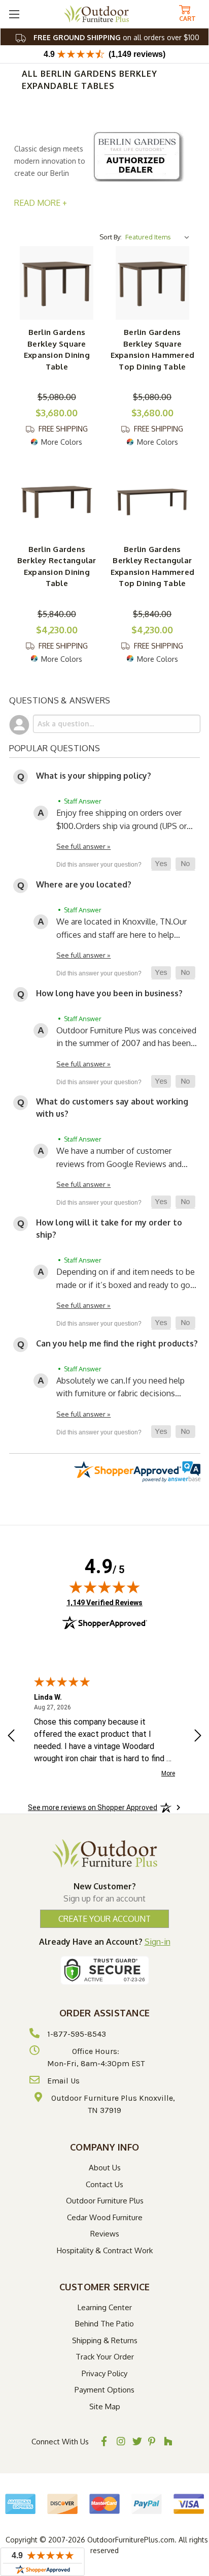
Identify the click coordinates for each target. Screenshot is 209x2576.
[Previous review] (11, 1737)
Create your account (104, 1919)
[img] (104, 1587)
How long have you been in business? (109, 993)
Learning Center (105, 2307)
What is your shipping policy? (94, 776)
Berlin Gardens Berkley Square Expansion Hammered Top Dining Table (153, 349)
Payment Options (104, 2390)
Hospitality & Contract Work (105, 2250)
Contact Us (104, 2184)
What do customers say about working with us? (112, 1108)
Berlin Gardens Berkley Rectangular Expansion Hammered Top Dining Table (153, 566)
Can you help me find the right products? (117, 1343)
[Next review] (198, 1737)
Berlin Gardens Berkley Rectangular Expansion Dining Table (57, 566)
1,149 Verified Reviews (104, 1602)
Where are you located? (84, 884)
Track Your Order (105, 2357)
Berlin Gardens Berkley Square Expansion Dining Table (57, 349)
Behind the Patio (104, 2324)
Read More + (41, 203)
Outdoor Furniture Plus (105, 2201)
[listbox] (159, 237)
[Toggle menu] (14, 14)
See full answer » (83, 846)
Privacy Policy (104, 2373)
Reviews (105, 2234)
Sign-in (158, 1942)
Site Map (105, 2406)
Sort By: (111, 237)
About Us (105, 2168)
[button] (161, 864)
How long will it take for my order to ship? (109, 1229)
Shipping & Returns (105, 2340)
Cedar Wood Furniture (105, 2217)
